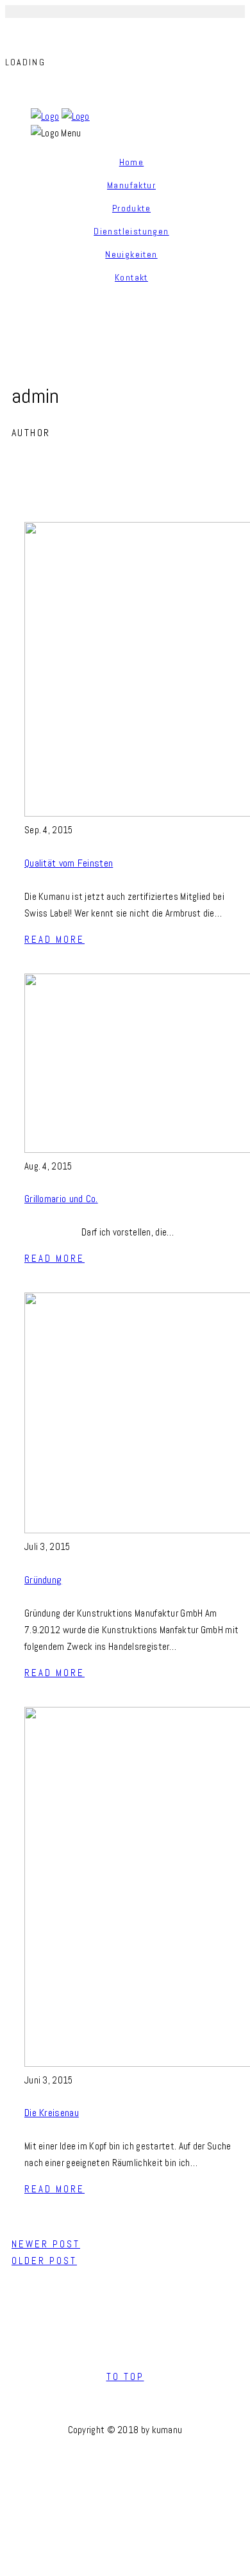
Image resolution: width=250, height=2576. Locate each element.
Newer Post (46, 2244)
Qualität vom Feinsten (69, 863)
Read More (54, 939)
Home (132, 162)
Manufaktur (131, 185)
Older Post (44, 2261)
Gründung (43, 1580)
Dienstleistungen (131, 231)
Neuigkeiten (131, 254)
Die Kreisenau (52, 2113)
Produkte (131, 208)
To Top (125, 2376)
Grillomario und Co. (61, 1199)
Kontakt (131, 277)
